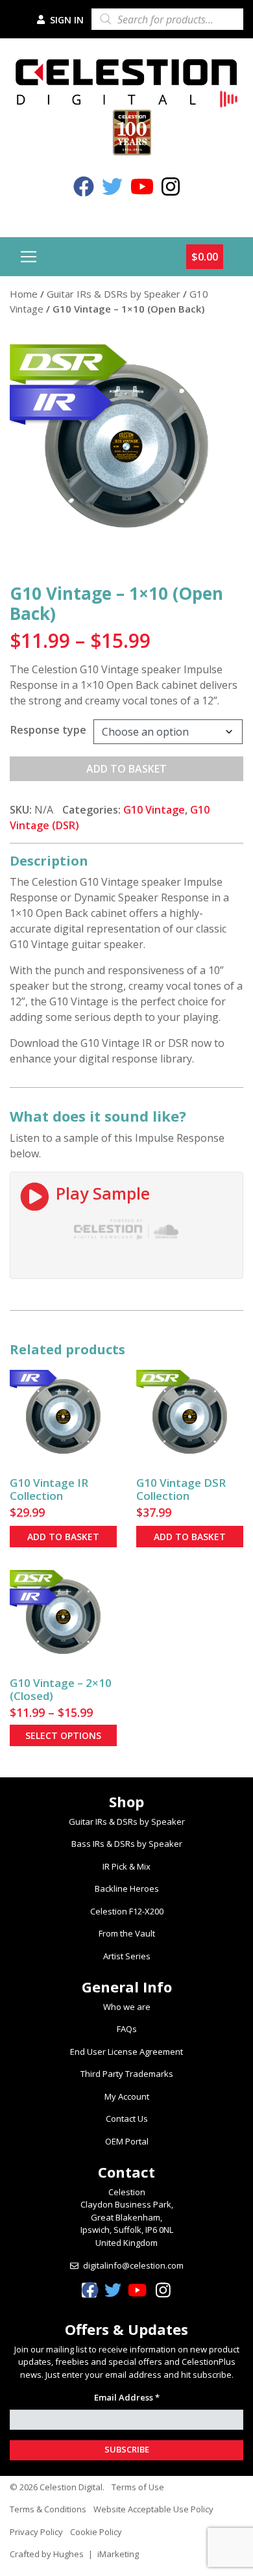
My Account (127, 2096)
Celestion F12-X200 (127, 1911)
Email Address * (127, 2397)
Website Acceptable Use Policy (153, 2509)
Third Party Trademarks (127, 2074)
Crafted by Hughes (47, 2554)
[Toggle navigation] (29, 257)
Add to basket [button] (63, 1537)
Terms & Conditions (48, 2509)
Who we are (127, 2007)
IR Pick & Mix (126, 1866)
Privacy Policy (36, 2532)
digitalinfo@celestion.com (133, 2265)
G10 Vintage (154, 810)
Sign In (66, 20)
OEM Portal (127, 2141)
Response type (48, 730)
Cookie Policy (96, 2532)
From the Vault (127, 1933)
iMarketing (118, 2554)
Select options (63, 1735)
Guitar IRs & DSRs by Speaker (114, 294)
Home (24, 294)
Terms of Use (138, 2487)
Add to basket (126, 769)
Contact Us (127, 2119)
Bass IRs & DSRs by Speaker (127, 1844)
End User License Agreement (126, 2052)
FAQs (127, 2029)
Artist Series (127, 1956)
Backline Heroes (127, 1888)
